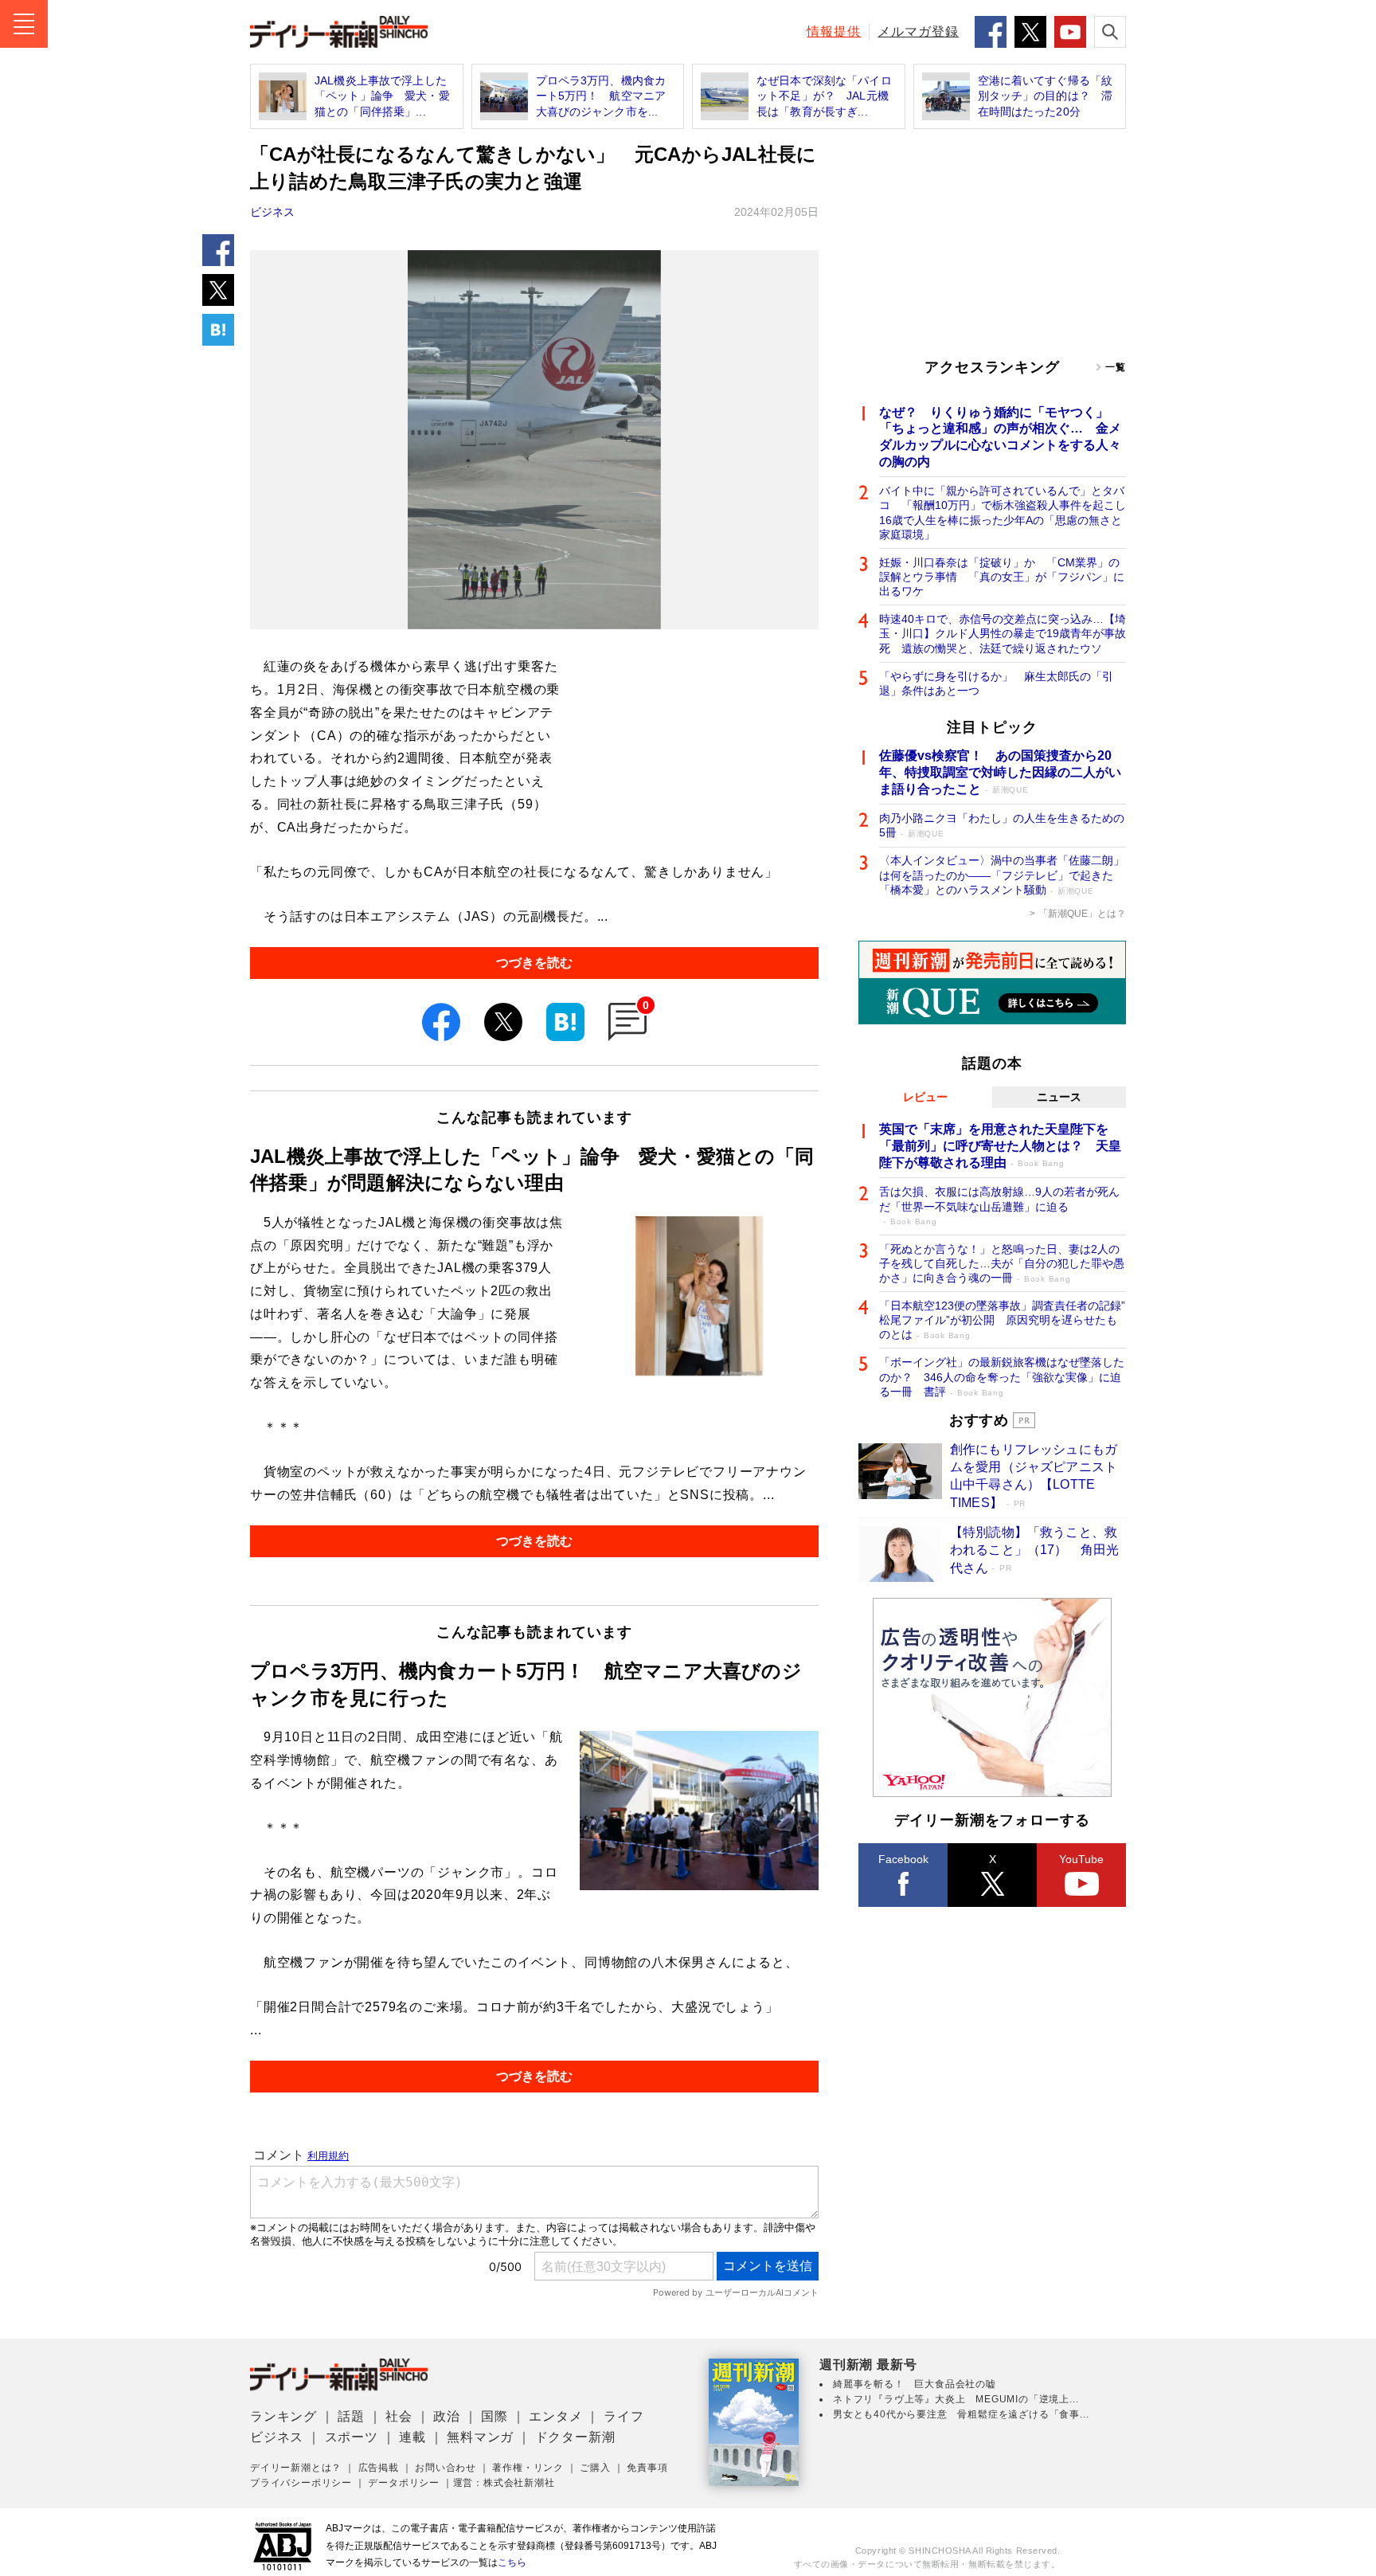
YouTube (1081, 1859)
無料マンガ (480, 2437)
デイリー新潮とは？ (296, 2468)
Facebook (903, 1859)
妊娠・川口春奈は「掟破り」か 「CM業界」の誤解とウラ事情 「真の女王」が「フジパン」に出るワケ (1002, 577)
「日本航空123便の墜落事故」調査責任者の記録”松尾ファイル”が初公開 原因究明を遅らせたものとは (1002, 1320)
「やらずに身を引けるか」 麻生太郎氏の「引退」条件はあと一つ (996, 683)
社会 (399, 2416)
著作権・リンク (528, 2468)
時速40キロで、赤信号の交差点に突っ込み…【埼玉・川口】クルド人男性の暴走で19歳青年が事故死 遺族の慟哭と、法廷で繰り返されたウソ (1003, 633)
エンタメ (555, 2416)
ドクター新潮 (575, 2437)
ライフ (623, 2416)
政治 (447, 2416)
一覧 (1116, 367)
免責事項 (647, 2468)
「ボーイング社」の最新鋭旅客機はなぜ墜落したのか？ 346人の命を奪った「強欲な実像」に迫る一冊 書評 (1002, 1376)
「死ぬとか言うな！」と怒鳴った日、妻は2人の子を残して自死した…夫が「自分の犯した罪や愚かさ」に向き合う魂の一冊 (1002, 1263)
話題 (351, 2416)
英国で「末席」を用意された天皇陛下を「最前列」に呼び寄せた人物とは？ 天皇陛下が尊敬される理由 (1000, 1146)
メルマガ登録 (918, 31)
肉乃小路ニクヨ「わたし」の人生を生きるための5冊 (1002, 825)
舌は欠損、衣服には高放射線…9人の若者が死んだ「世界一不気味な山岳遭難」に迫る (999, 1206)
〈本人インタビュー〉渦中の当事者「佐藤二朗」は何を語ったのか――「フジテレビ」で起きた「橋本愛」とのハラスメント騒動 (1002, 875)
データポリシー (404, 2483)
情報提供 (834, 31)
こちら (512, 2562)
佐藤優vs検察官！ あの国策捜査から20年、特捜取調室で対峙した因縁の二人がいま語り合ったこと (1000, 772)
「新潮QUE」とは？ (1082, 914)
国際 (494, 2416)
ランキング (283, 2416)
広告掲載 (379, 2468)
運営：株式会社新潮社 (504, 2483)
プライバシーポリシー (301, 2483)
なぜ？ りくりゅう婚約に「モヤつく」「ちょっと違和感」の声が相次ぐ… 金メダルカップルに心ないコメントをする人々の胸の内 (1000, 437)
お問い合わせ (446, 2468)
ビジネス (272, 212)
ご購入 (595, 2468)
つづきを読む (534, 963)
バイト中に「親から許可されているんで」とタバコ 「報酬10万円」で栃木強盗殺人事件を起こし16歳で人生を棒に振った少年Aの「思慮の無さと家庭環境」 (1003, 513)
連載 (412, 2437)
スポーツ (352, 2437)
